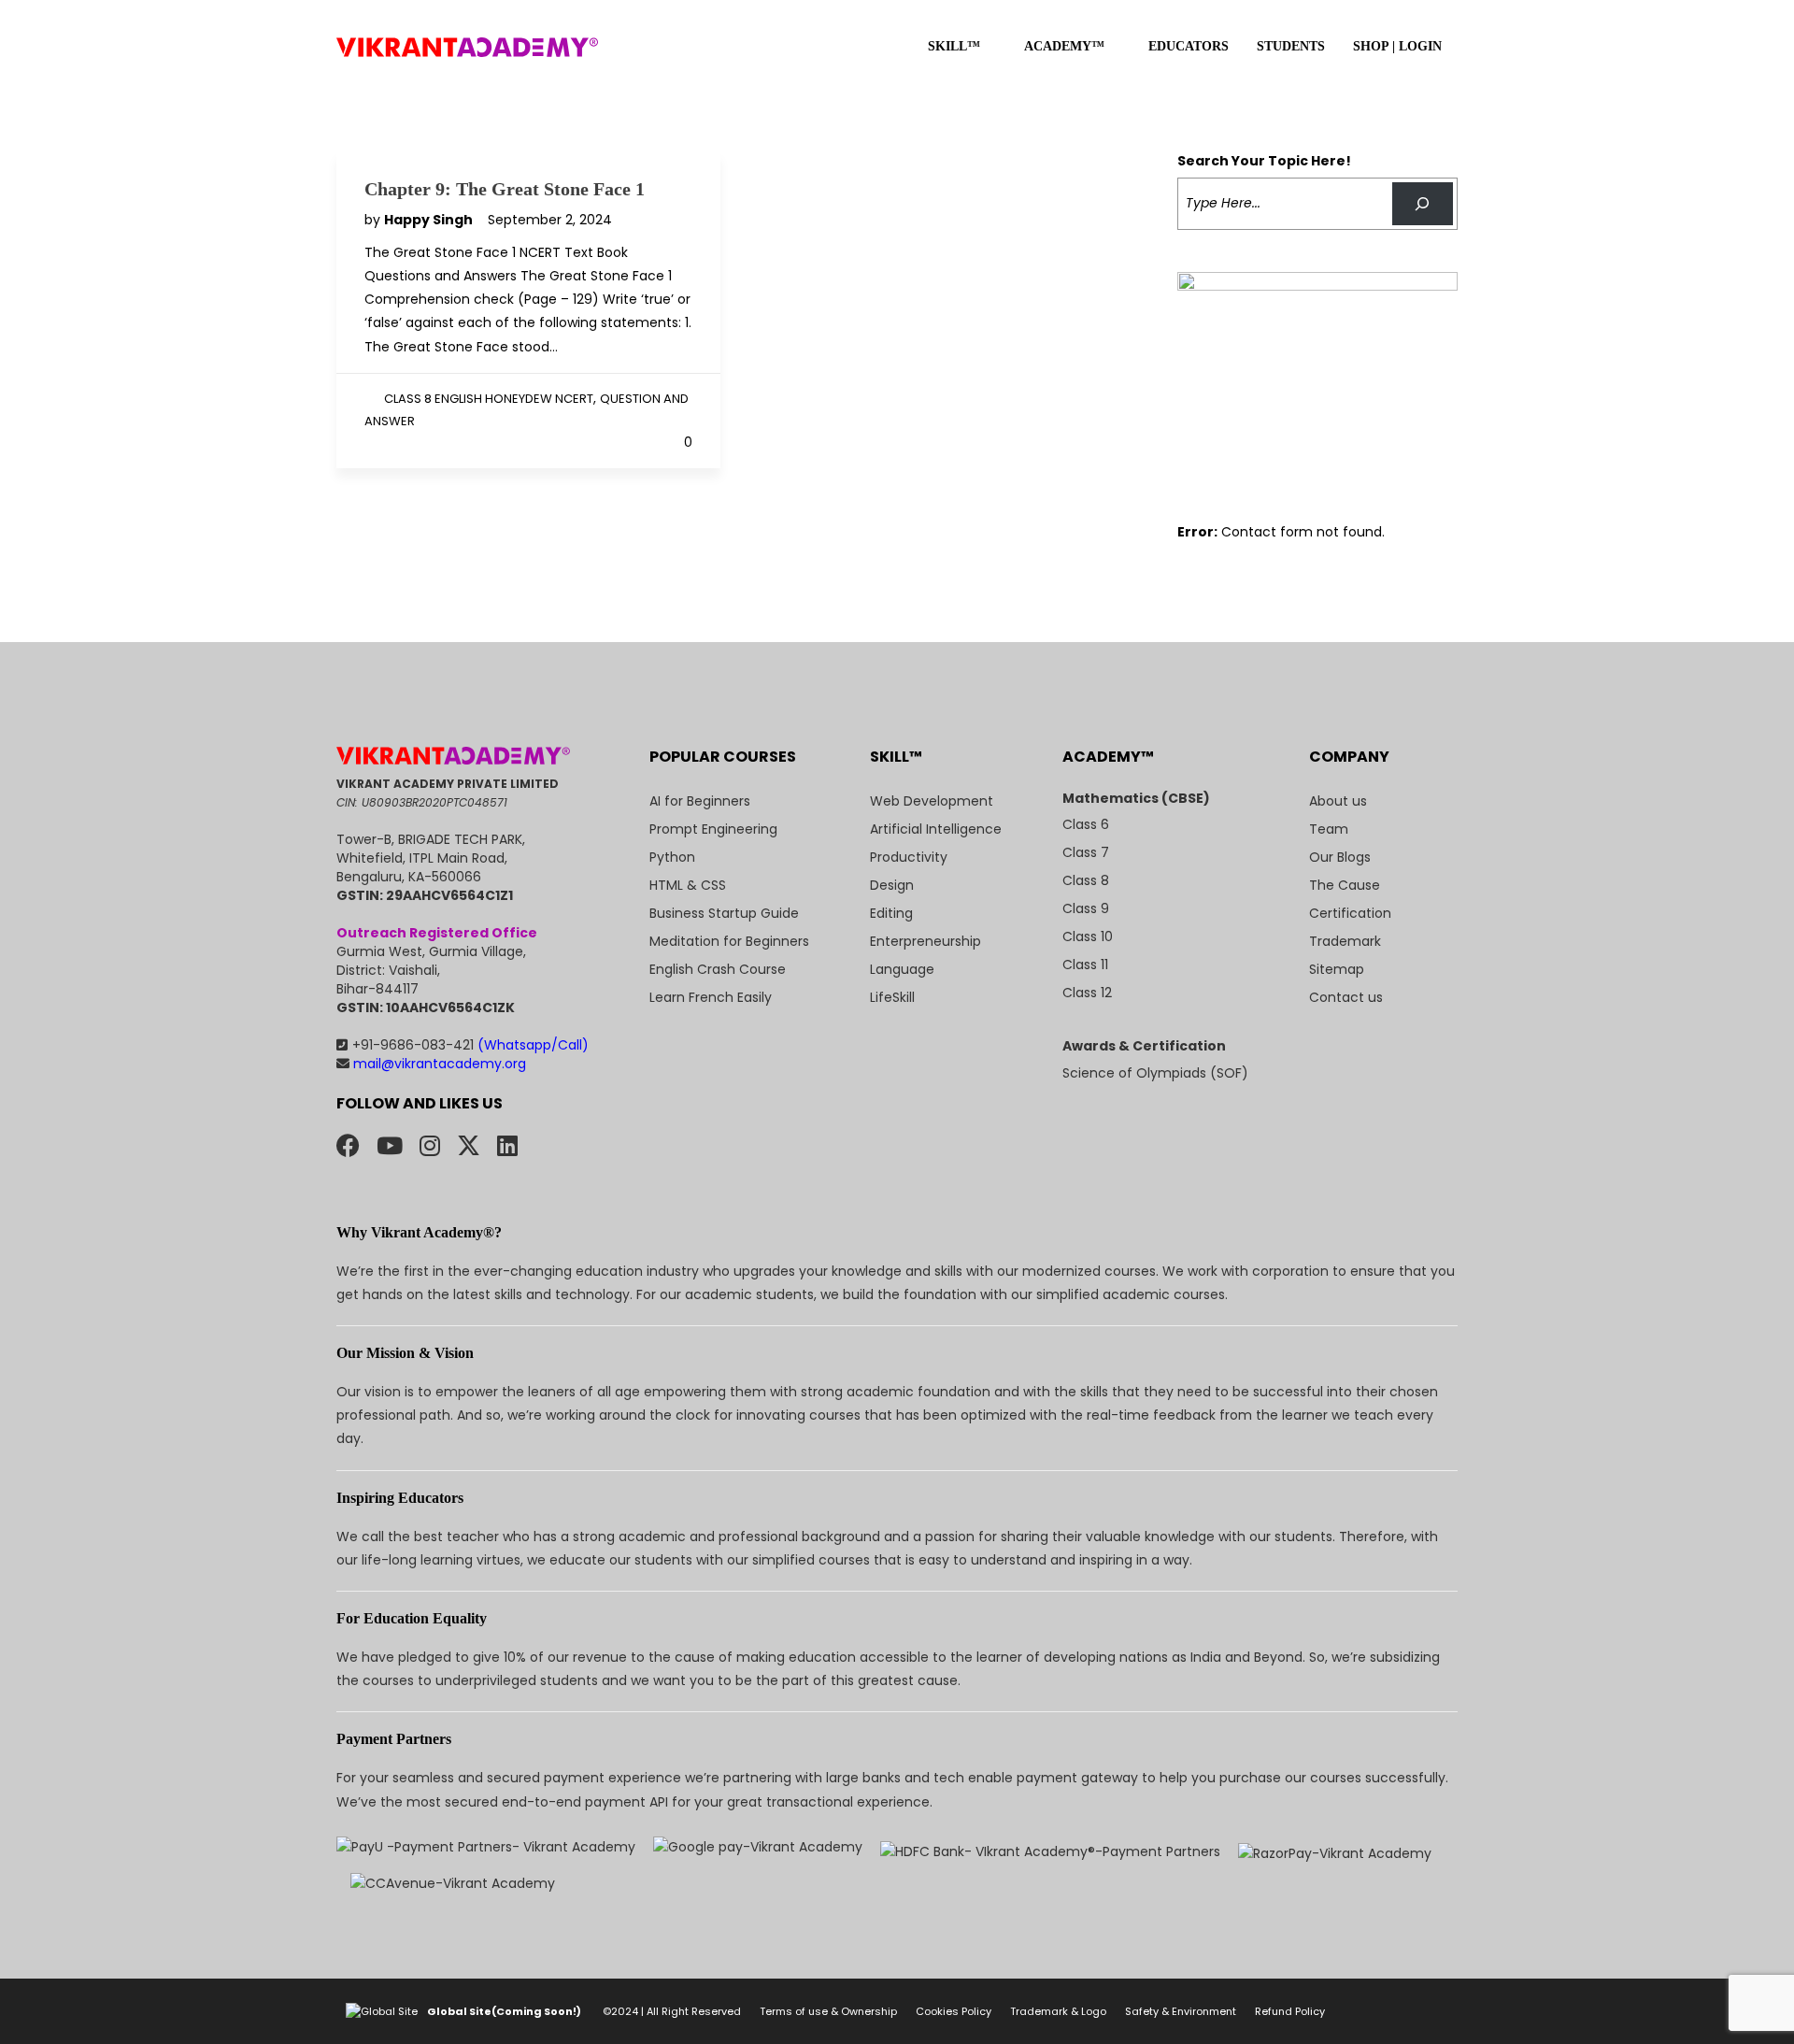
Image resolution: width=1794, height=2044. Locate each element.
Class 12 (1087, 993)
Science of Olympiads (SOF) (1155, 1073)
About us (1338, 801)
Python (672, 857)
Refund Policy (1290, 2011)
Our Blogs (1340, 857)
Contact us (1346, 997)
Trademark (1345, 941)
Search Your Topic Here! (1264, 161)
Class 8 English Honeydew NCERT (489, 399)
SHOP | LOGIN (1397, 46)
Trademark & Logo (1058, 2011)
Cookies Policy (954, 2011)
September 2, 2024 (550, 220)
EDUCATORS (1189, 46)
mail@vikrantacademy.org (438, 1064)
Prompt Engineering (713, 829)
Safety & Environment (1181, 2011)
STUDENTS (1291, 46)
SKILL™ (954, 46)
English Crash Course (718, 969)
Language (902, 969)
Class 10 (1088, 936)
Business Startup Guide (724, 913)
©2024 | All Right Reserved (672, 2011)
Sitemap (1337, 969)
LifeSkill (892, 997)
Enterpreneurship (925, 941)
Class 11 (1085, 965)
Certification (1350, 913)
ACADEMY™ (1064, 46)
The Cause (1345, 885)
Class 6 (1086, 824)
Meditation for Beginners (729, 941)
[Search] (1423, 204)
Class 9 (1086, 908)
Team (1329, 829)
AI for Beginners (700, 801)
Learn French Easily (711, 997)
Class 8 (1086, 880)
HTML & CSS (688, 885)
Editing (891, 913)
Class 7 (1086, 852)
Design (892, 885)
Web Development (932, 801)
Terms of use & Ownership (828, 2011)
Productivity (909, 857)
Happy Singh (430, 220)
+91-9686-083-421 (470, 1045)
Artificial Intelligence (936, 829)
